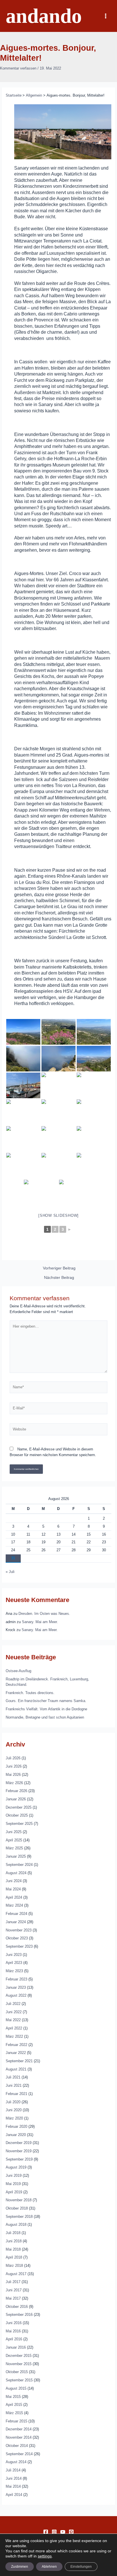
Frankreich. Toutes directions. (30, 1693)
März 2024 (14, 1905)
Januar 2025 (16, 1856)
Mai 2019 (13, 2184)
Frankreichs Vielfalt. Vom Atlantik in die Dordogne (46, 1709)
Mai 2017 (13, 2298)
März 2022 (14, 2036)
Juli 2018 (13, 2233)
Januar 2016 (16, 2347)
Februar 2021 (16, 2094)
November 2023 (19, 1930)
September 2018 (19, 2217)
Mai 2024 (13, 1889)
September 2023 (19, 1946)
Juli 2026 (13, 1758)
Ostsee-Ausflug (18, 1671)
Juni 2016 (14, 2323)
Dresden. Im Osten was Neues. (44, 1614)
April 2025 (14, 1840)
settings (45, 2556)
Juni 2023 (14, 1955)
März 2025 (14, 1848)
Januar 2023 (16, 1987)
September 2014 (19, 2454)
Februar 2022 (16, 2045)
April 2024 (14, 1897)
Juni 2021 (14, 2085)
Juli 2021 (13, 2077)
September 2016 (19, 2315)
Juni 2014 (14, 2478)
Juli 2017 (13, 2282)
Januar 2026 (16, 1799)
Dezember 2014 (19, 2429)
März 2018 (14, 2266)
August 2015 (16, 2388)
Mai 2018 (13, 2249)
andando (44, 16)
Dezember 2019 (19, 2143)
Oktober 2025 (17, 1815)
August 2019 (16, 2167)
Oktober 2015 (17, 2372)
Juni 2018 (14, 2241)
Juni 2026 (14, 1766)
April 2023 (14, 1963)
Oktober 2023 (17, 1938)
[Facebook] (46, 2532)
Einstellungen (81, 2567)
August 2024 (16, 1873)
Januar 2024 (16, 1922)
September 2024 (19, 1865)
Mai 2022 (13, 2020)
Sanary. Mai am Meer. (40, 1622)
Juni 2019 (14, 2175)
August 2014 (16, 2462)
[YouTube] (63, 2532)
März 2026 (14, 1783)
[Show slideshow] (58, 1215)
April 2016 (14, 2339)
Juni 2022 (14, 2012)
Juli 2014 (13, 2470)
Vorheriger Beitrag (59, 1268)
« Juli (10, 1572)
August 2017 (16, 2274)
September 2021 (19, 2061)
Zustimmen (20, 2567)
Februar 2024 (16, 1914)
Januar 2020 (16, 2135)
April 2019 (14, 2192)
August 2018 (16, 2225)
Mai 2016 (13, 2331)
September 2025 (19, 1824)
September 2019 (19, 2159)
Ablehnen (49, 2567)
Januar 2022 (16, 2053)
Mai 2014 (13, 2486)
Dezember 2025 (19, 1807)
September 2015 (19, 2380)
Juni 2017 (14, 2290)
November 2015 (19, 2364)
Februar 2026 (16, 1791)
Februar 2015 (16, 2421)
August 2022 (16, 1995)
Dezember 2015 (19, 2356)
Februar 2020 (16, 2126)
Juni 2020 (14, 2110)
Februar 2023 (16, 1979)
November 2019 (19, 2151)
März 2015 (14, 2413)
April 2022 (14, 2028)
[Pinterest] (71, 2532)
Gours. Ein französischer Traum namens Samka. (46, 1701)
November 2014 (19, 2437)
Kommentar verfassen (18, 68)
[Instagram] (54, 2532)
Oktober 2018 (17, 2208)
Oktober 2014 (17, 2446)
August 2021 (16, 2069)
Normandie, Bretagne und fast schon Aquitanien (45, 1717)
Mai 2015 (13, 2397)
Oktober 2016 (17, 2307)
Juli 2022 (13, 2004)
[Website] (58, 1431)
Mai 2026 (13, 1775)
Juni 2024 (14, 1881)
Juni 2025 (14, 1832)
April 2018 (14, 2257)
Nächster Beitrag (59, 1278)
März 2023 (14, 1971)
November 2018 (19, 2200)
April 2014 (14, 2495)
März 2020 (14, 2118)
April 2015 (14, 2405)
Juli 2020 (13, 2102)
